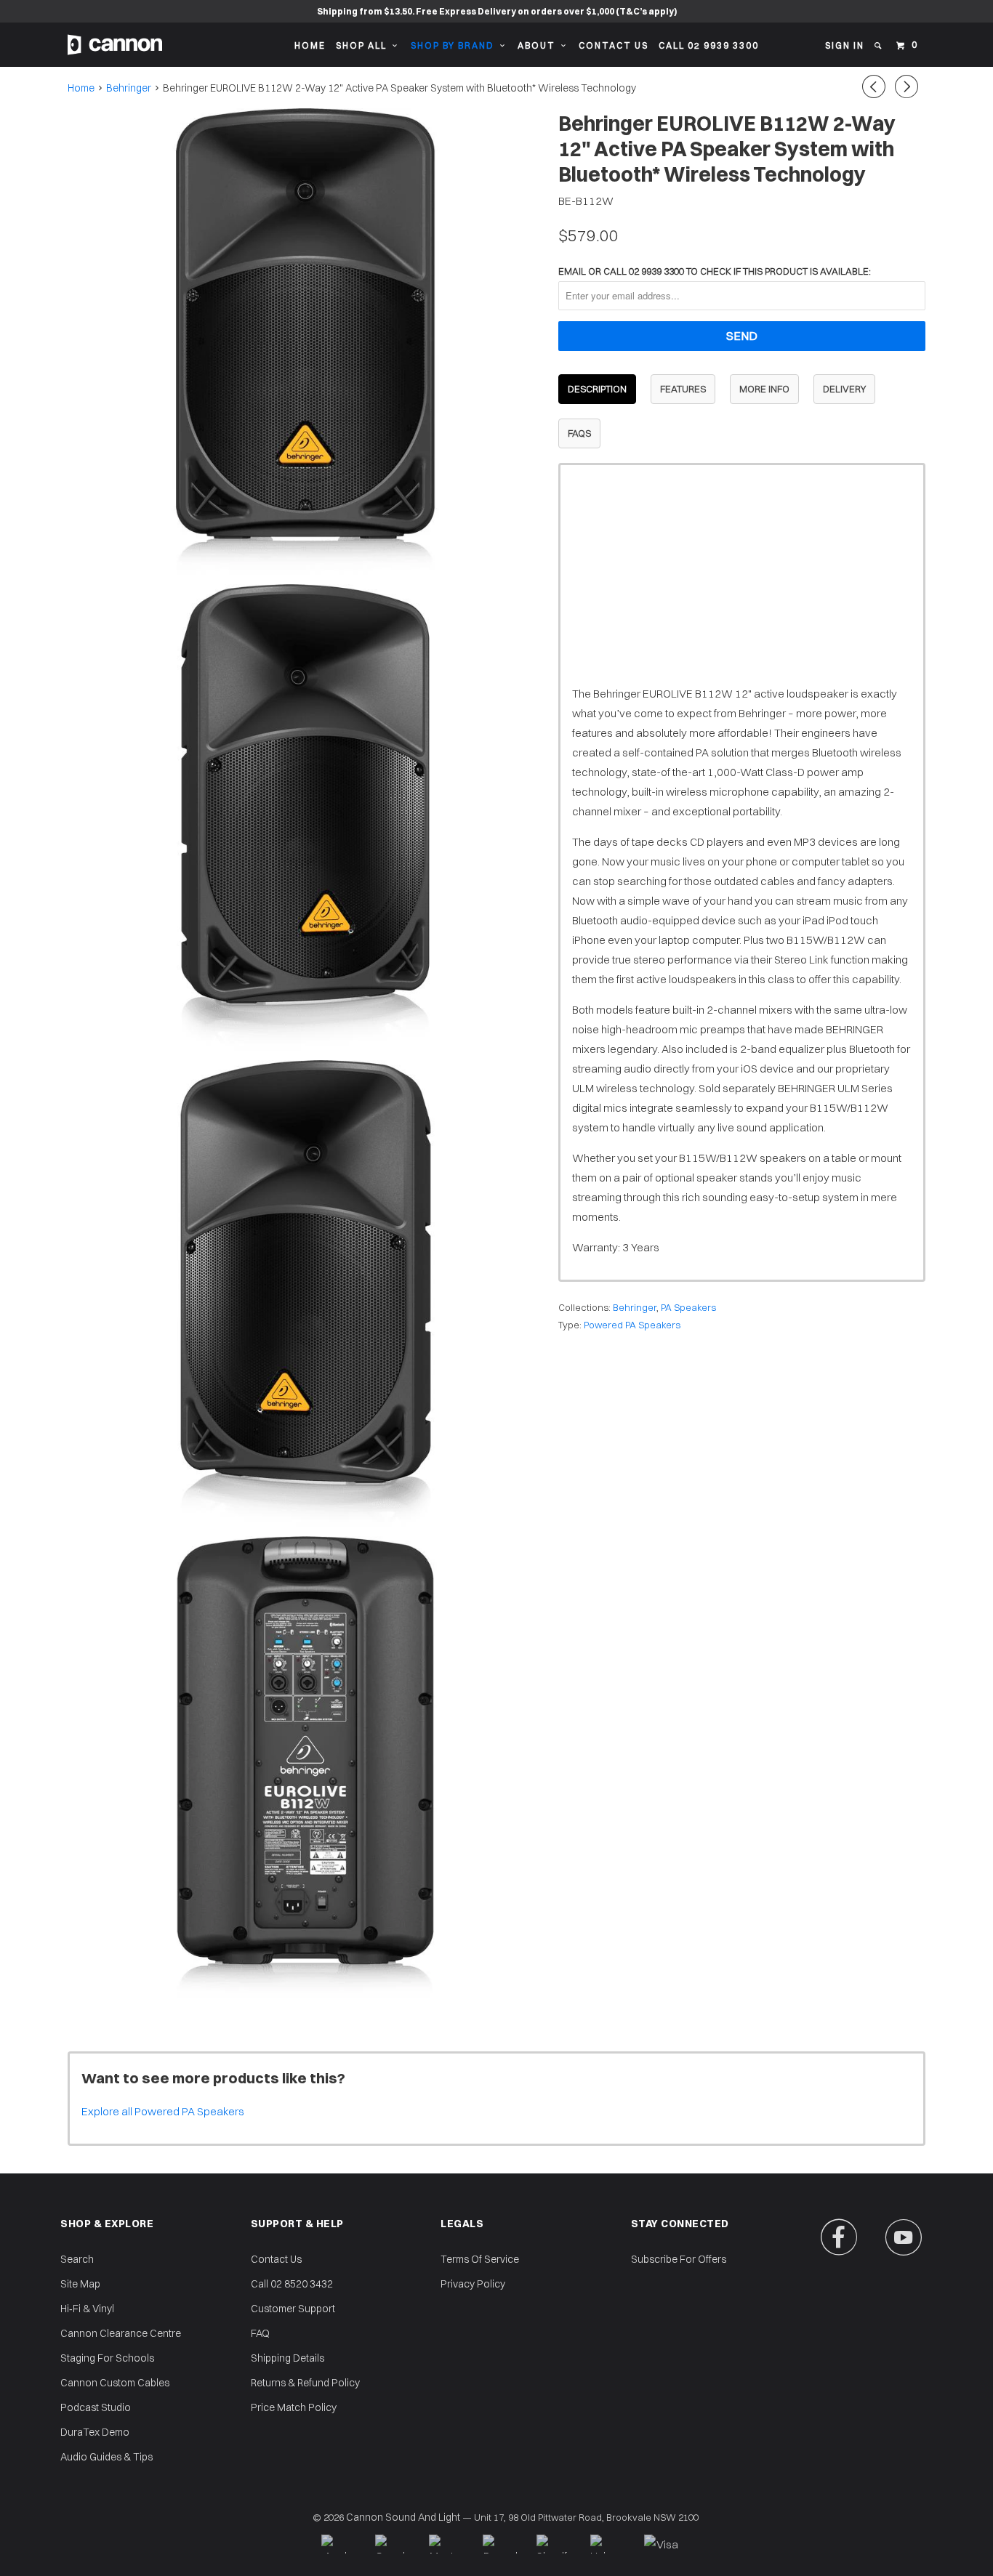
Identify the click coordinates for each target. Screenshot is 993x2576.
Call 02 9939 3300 (709, 45)
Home (310, 45)
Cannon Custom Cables (115, 2383)
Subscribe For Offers (679, 2259)
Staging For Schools (107, 2358)
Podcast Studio (96, 2407)
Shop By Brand (455, 45)
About (539, 45)
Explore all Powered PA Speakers (163, 2111)
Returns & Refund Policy (305, 2383)
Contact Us (614, 45)
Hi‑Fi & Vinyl (87, 2309)
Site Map (80, 2284)
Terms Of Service (480, 2259)
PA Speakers (688, 1307)
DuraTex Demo (95, 2432)
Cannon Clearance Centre (121, 2333)
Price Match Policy (294, 2407)
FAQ (260, 2333)
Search (77, 2259)
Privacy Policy (473, 2284)
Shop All (364, 45)
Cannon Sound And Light (403, 2517)
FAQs (579, 433)
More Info (764, 389)
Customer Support (293, 2309)
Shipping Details (288, 2358)
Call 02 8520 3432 (292, 2284)
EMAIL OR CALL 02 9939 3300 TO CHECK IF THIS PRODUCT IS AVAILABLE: (715, 271)
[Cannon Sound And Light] (115, 45)
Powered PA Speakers (632, 1325)
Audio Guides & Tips (106, 2457)
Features (683, 389)
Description (597, 389)
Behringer (635, 1307)
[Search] (879, 46)
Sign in (845, 45)
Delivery (844, 389)
